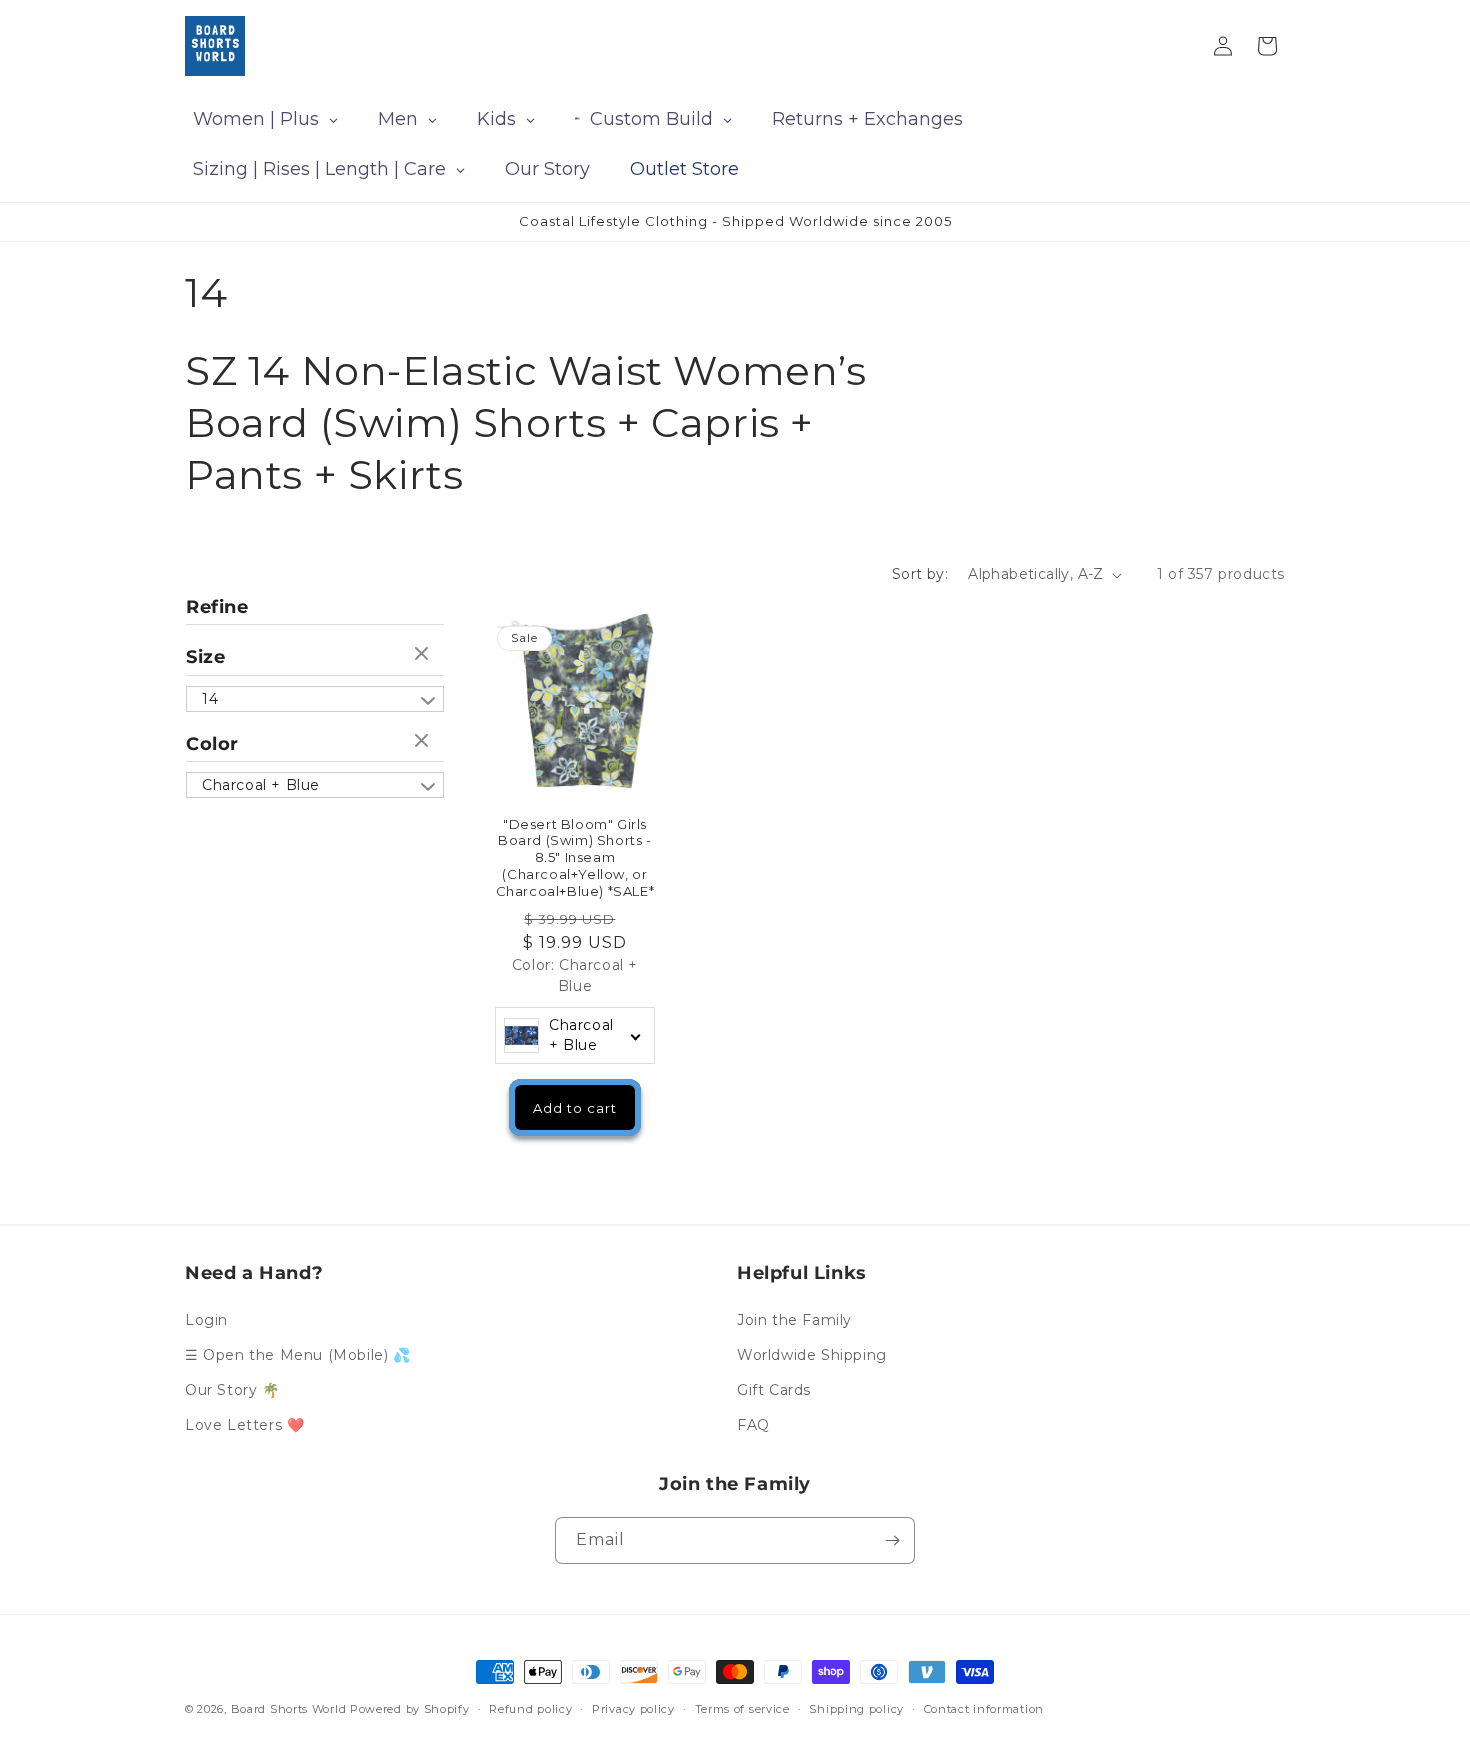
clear (424, 655)
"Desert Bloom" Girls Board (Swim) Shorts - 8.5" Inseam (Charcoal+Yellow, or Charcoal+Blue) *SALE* (575, 858)
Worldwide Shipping (812, 1355)
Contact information (984, 1708)
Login (206, 1319)
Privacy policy (633, 1708)
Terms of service (742, 1708)
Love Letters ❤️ (244, 1425)
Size (205, 657)
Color (212, 744)
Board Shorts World (289, 1709)
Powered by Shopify (410, 1709)
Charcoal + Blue (261, 785)
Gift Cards (774, 1390)
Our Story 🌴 (232, 1390)
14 (210, 699)
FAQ (753, 1425)
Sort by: (920, 574)
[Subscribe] (892, 1540)
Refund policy (530, 1708)
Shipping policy (856, 1708)
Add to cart (575, 1108)
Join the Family (794, 1319)
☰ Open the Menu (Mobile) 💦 (298, 1355)
